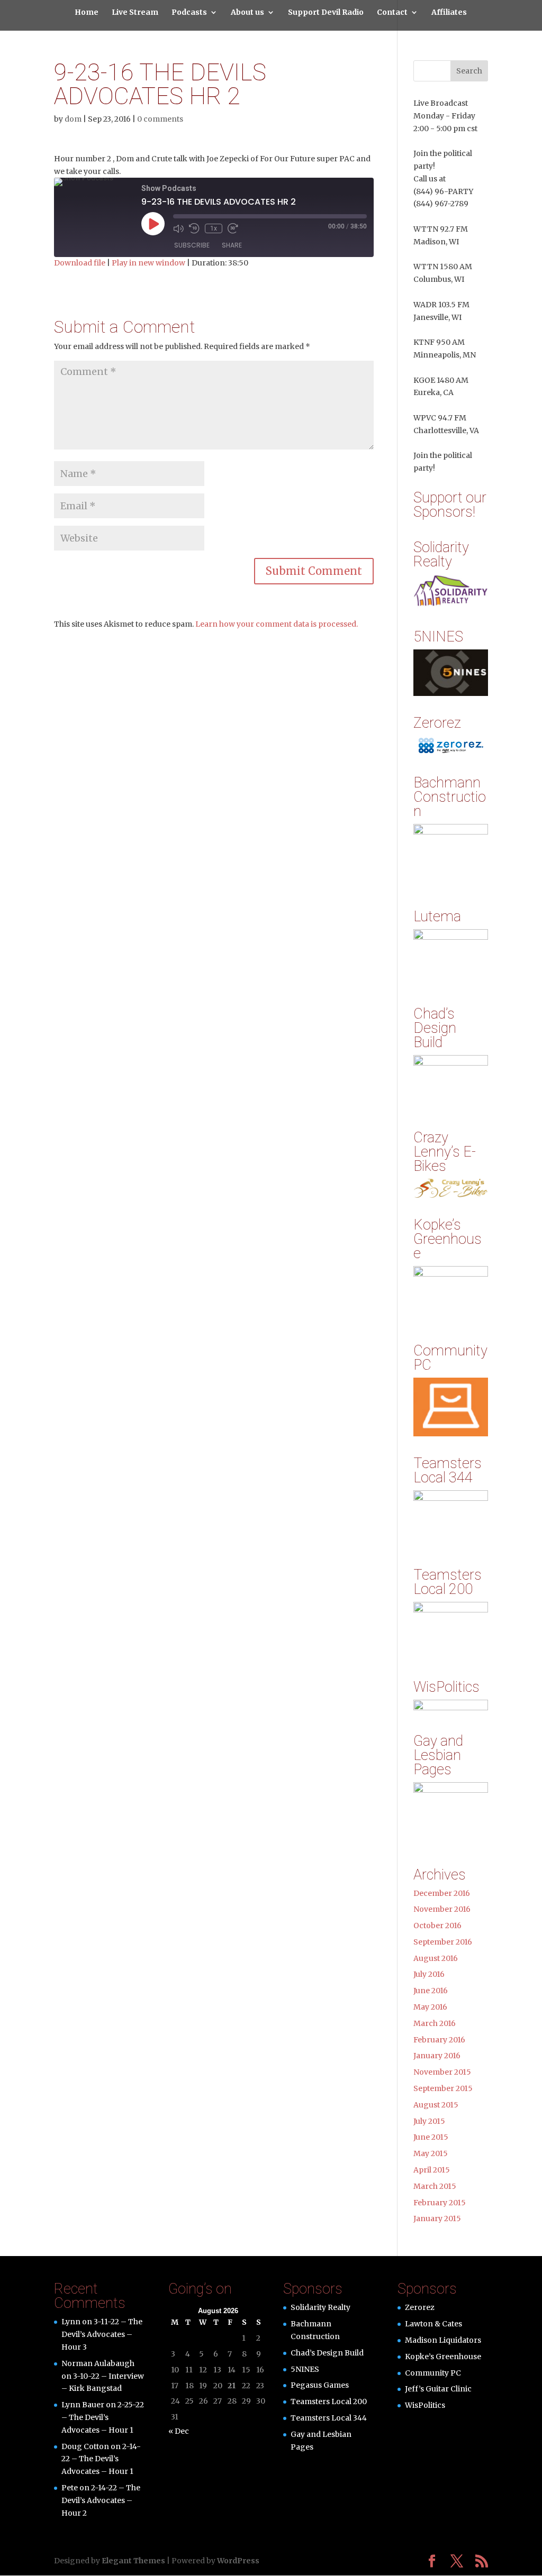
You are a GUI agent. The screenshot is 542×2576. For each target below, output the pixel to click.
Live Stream (135, 13)
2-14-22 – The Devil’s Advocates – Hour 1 (101, 2459)
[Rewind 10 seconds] (194, 228)
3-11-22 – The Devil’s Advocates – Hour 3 (102, 2334)
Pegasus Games (320, 2385)
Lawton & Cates (433, 2324)
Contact (392, 13)
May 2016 (430, 2007)
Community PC (433, 2373)
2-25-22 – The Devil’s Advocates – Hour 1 (103, 2417)
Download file (80, 263)
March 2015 (435, 2186)
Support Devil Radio (326, 13)
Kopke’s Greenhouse (443, 2357)
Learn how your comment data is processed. (277, 624)
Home (87, 13)
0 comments (160, 119)
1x (214, 228)
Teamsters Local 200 (329, 2401)
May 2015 (431, 2153)
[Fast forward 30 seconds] (233, 228)
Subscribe (192, 245)
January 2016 (437, 2056)
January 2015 (437, 2219)
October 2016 (437, 1926)
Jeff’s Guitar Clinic (438, 2389)
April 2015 (432, 2170)
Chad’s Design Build (327, 2353)
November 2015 (442, 2072)
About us (247, 13)
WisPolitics (425, 2405)
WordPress (238, 2561)
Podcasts (189, 13)
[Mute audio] (178, 228)
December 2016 (442, 1893)
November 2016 (442, 1909)
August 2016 (436, 1958)
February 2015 (440, 2203)
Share (232, 245)
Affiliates (449, 13)
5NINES (305, 2369)
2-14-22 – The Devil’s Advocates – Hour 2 (101, 2500)
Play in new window (148, 263)
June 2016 (431, 1991)
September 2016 (443, 1942)
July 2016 (429, 1974)
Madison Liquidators (443, 2340)
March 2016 (435, 2023)
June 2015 (431, 2137)
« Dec (179, 2431)
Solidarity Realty (320, 2307)
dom (73, 119)
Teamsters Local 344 (329, 2418)
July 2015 (429, 2121)
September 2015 (443, 2088)
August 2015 (436, 2105)
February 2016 (439, 2040)
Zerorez (420, 2307)
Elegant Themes (133, 2561)
